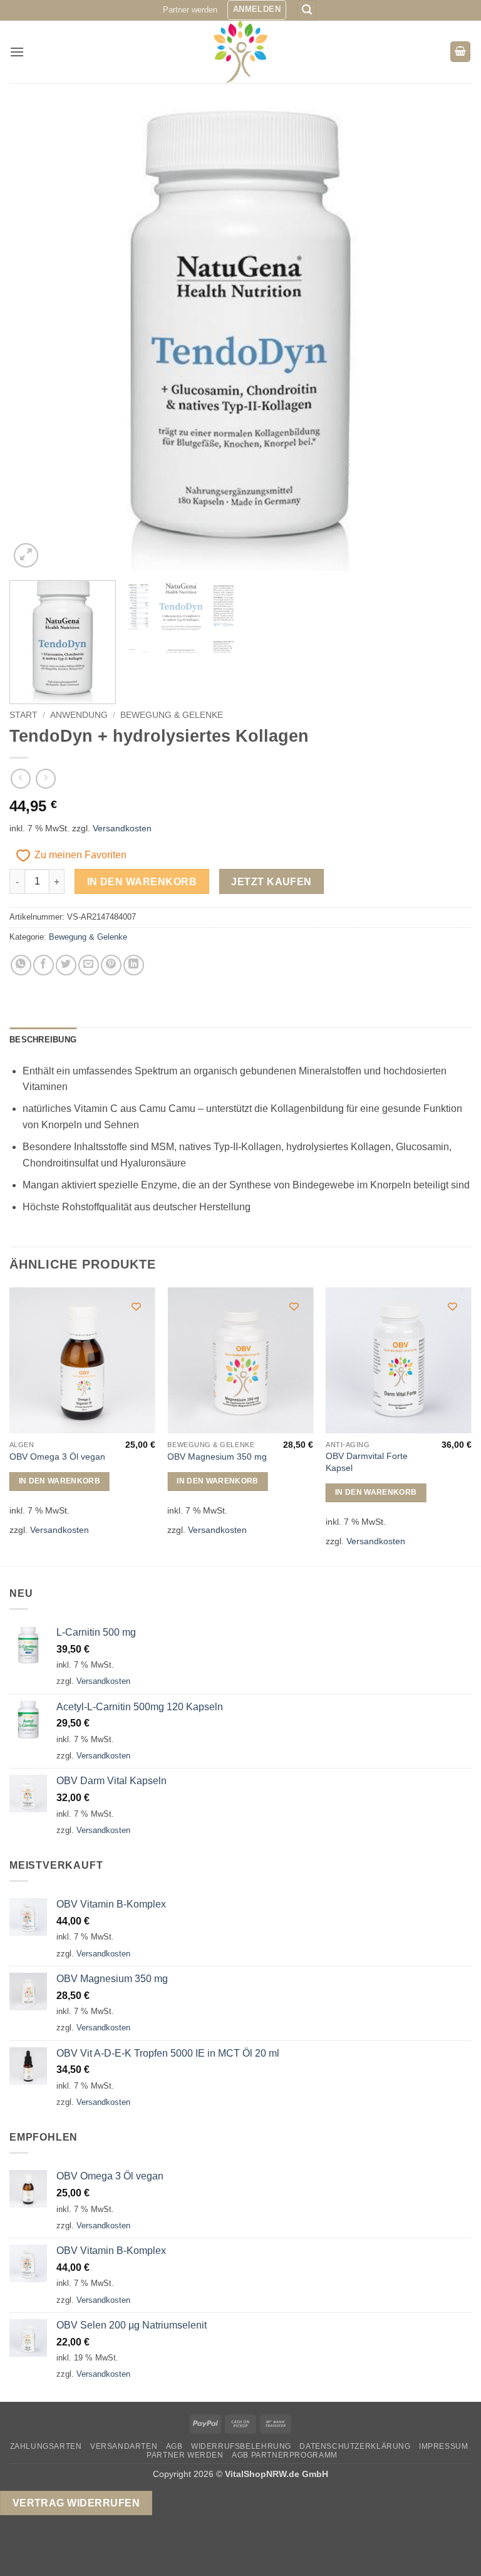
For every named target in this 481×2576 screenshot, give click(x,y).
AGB (174, 2446)
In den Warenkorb (142, 882)
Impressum (444, 2446)
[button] (257, 10)
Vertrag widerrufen (76, 2503)
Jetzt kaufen (272, 882)
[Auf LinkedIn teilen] (134, 965)
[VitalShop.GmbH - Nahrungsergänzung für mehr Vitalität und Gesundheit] (241, 52)
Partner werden (190, 10)
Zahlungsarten (46, 2446)
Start (23, 715)
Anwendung (79, 715)
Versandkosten (122, 828)
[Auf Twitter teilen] (66, 965)
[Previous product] (45, 778)
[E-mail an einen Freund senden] (89, 965)
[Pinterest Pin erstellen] (111, 965)
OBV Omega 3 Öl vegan (57, 1457)
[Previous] (34, 340)
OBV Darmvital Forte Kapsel (367, 1462)
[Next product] (20, 778)
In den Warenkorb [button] (60, 1481)
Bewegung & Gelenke (172, 715)
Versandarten (124, 2446)
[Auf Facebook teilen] (44, 965)
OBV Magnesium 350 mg (217, 1457)
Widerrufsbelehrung (241, 2446)
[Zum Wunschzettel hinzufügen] (136, 1306)
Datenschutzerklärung (355, 2446)
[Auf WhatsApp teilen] (21, 965)
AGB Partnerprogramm (285, 2455)
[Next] (447, 340)
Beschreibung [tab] (43, 1040)
